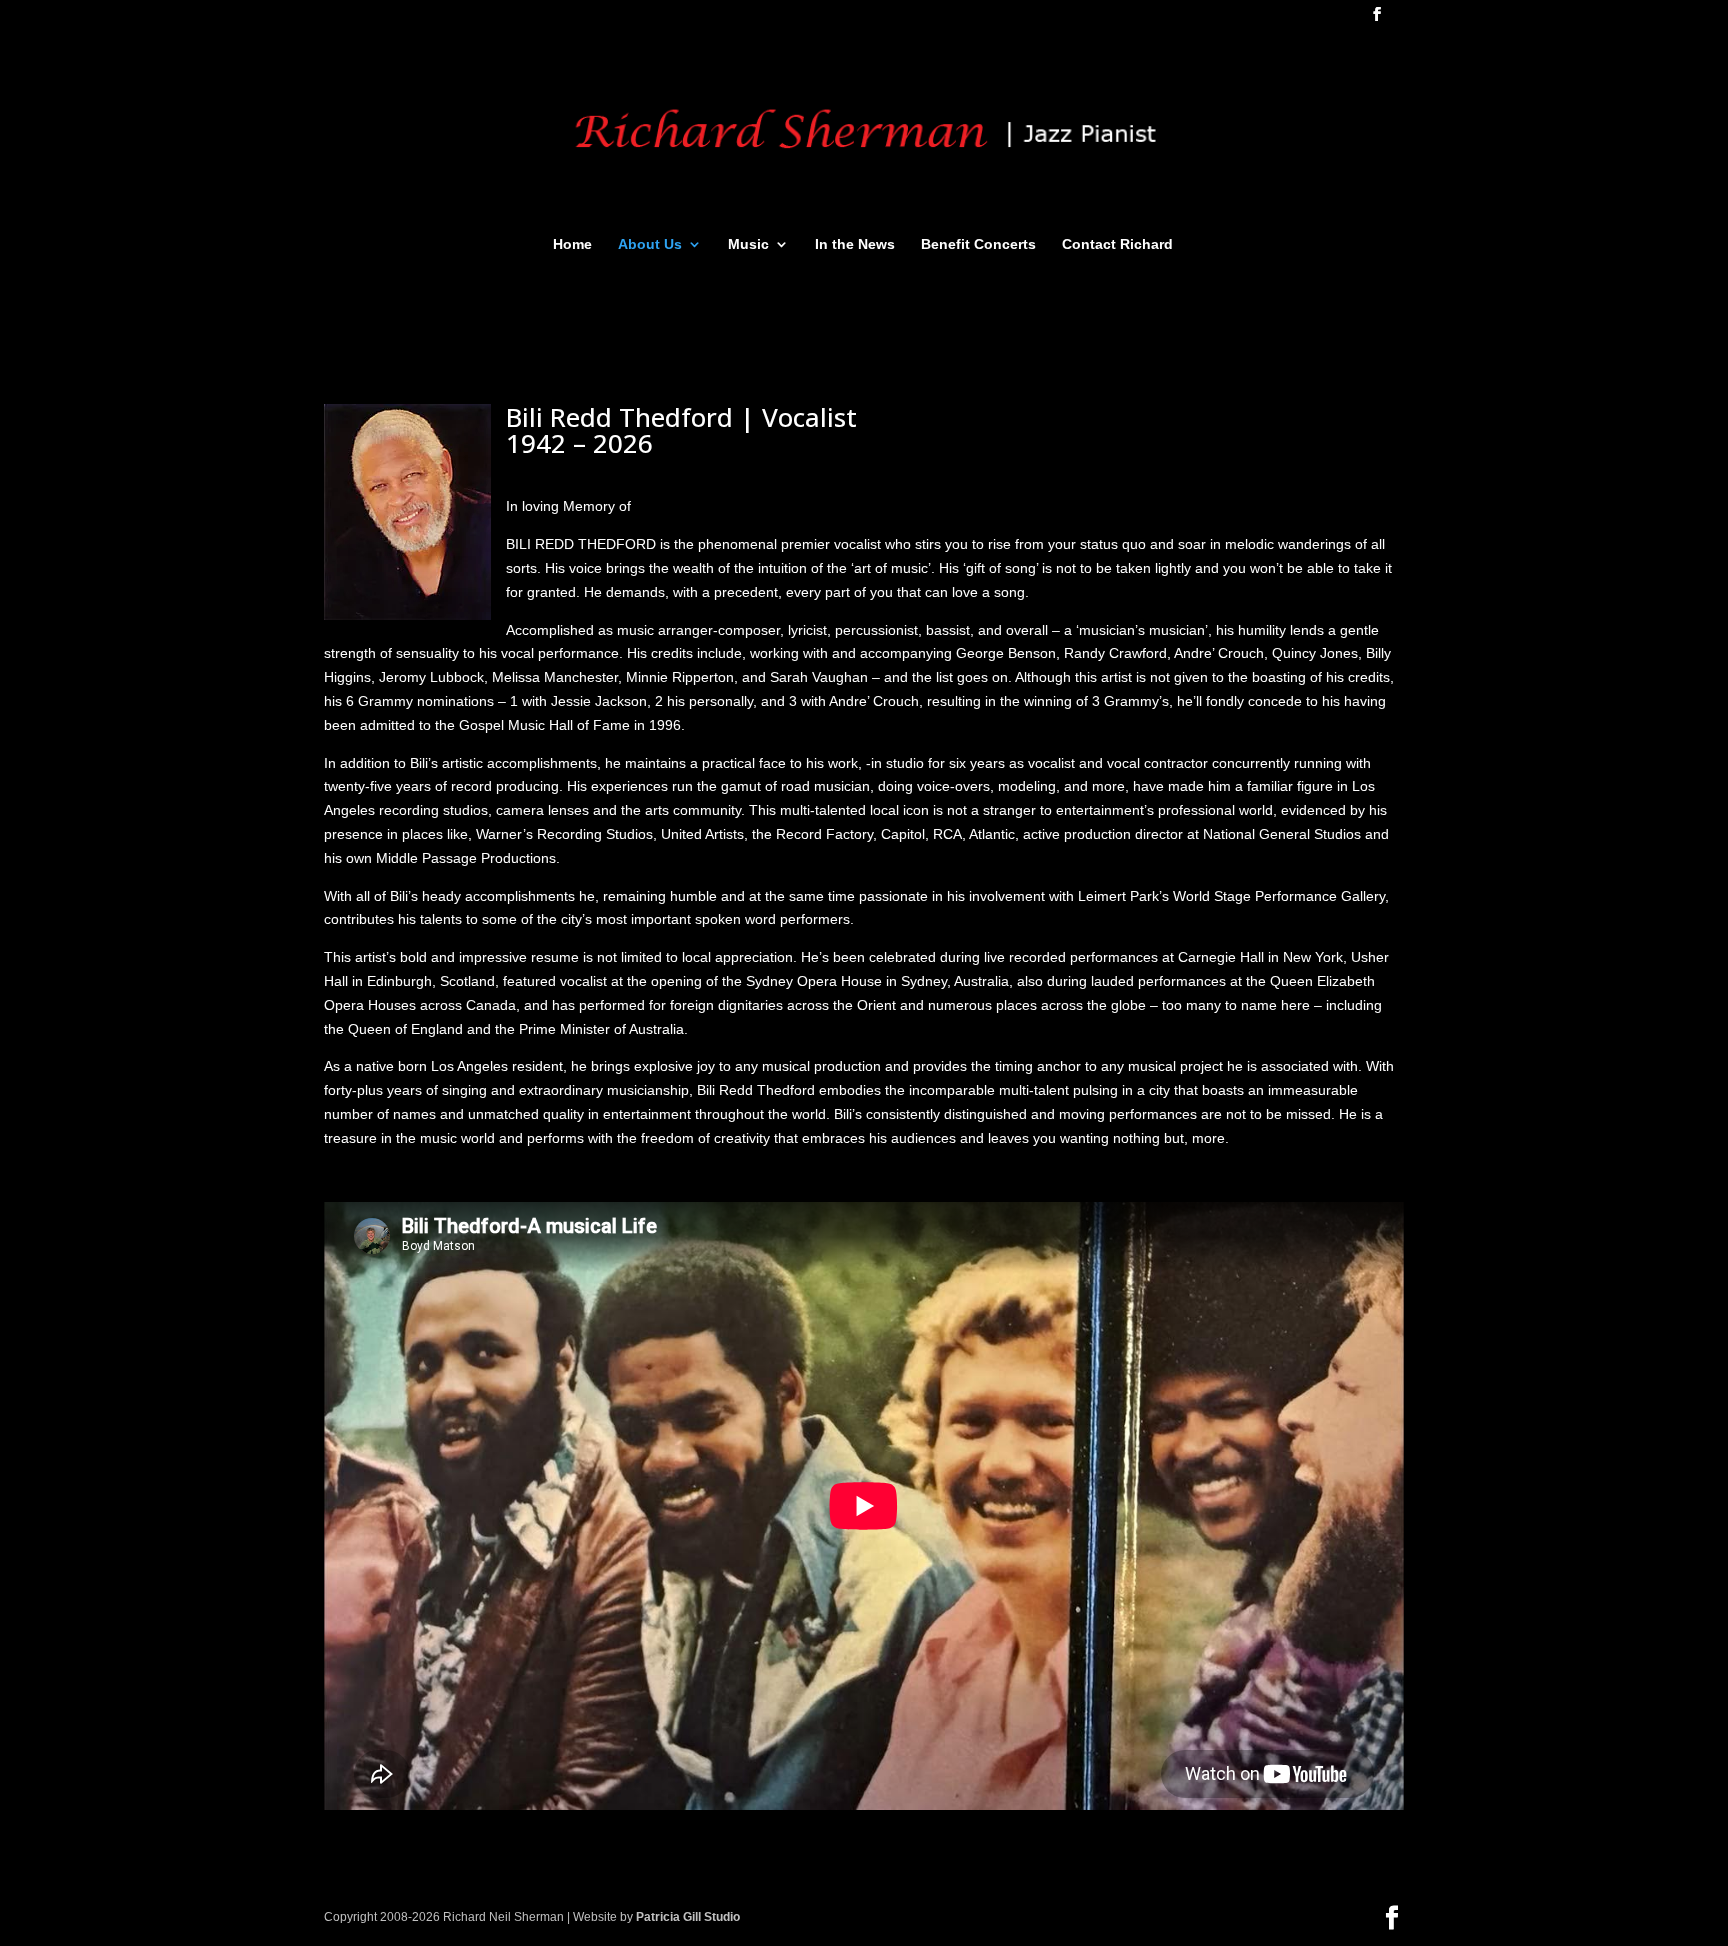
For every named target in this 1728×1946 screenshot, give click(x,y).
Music (748, 244)
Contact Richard (1117, 244)
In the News (855, 244)
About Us (650, 244)
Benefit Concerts (978, 244)
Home (572, 244)
